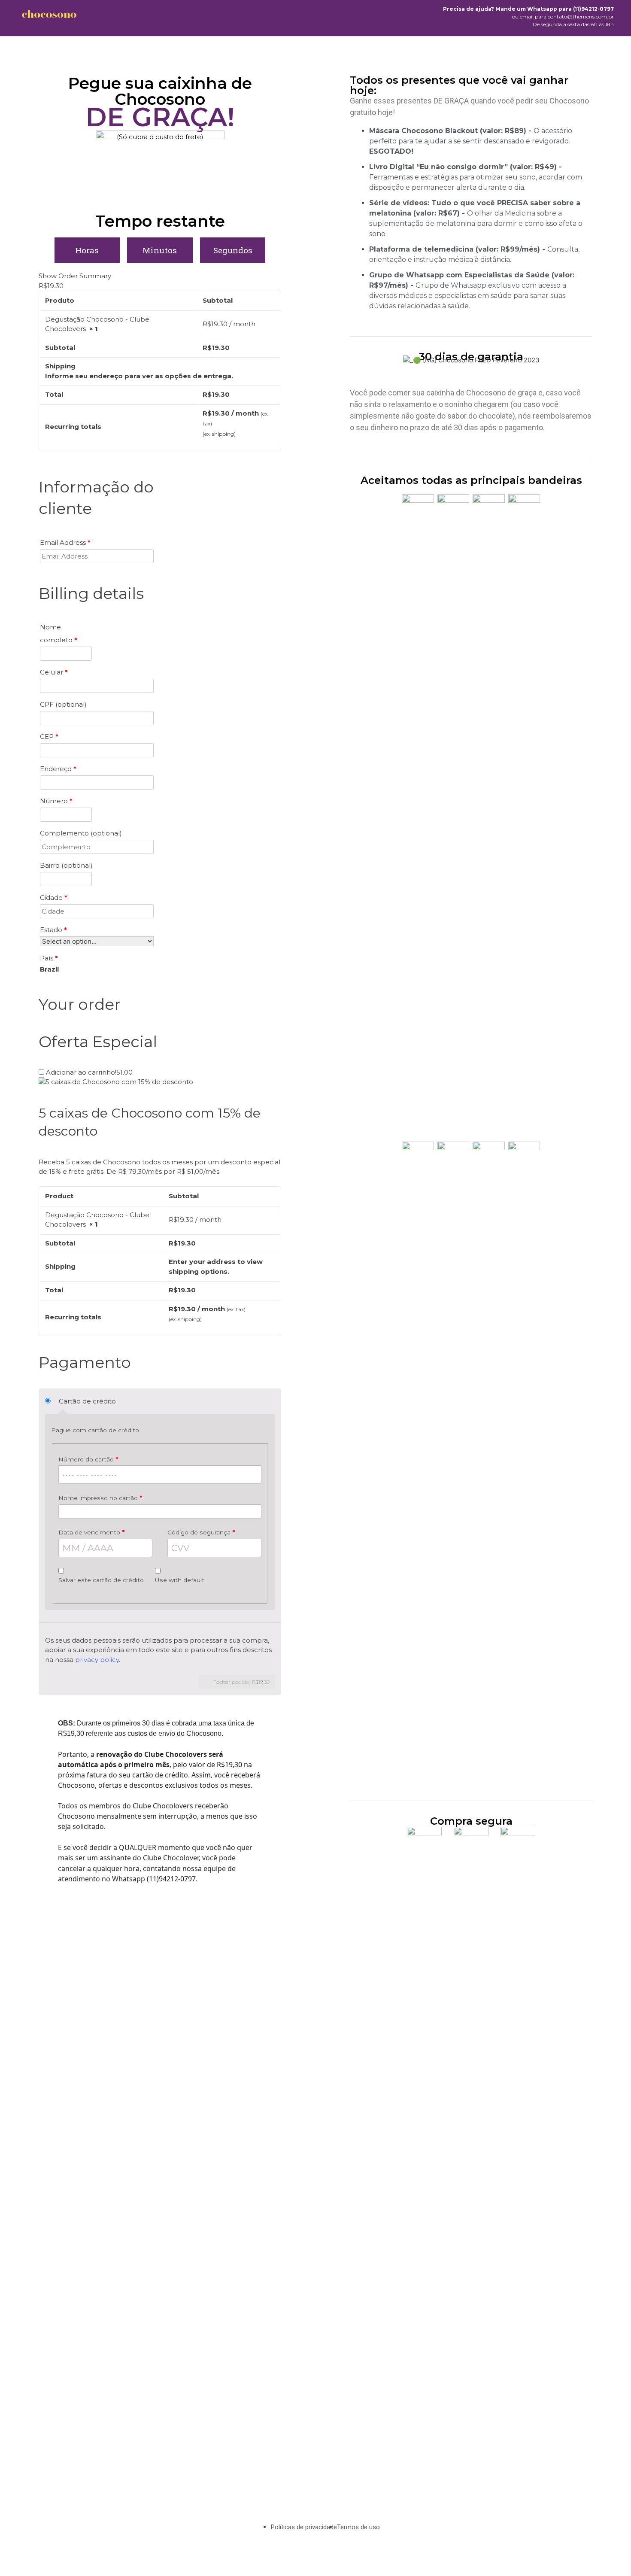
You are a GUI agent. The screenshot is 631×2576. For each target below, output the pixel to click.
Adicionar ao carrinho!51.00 (89, 1072)
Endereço (58, 769)
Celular (54, 672)
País (49, 958)
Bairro (66, 865)
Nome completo (59, 633)
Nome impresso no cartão (100, 1498)
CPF (63, 704)
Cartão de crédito (87, 1401)
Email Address (65, 542)
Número (56, 801)
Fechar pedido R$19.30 (241, 1682)
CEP (49, 737)
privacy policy (97, 1660)
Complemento (81, 833)
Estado (53, 930)
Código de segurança (201, 1532)
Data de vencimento (91, 1532)
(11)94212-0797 (593, 9)
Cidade (54, 898)
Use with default (180, 1580)
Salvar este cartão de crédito (101, 1580)
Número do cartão (88, 1459)
